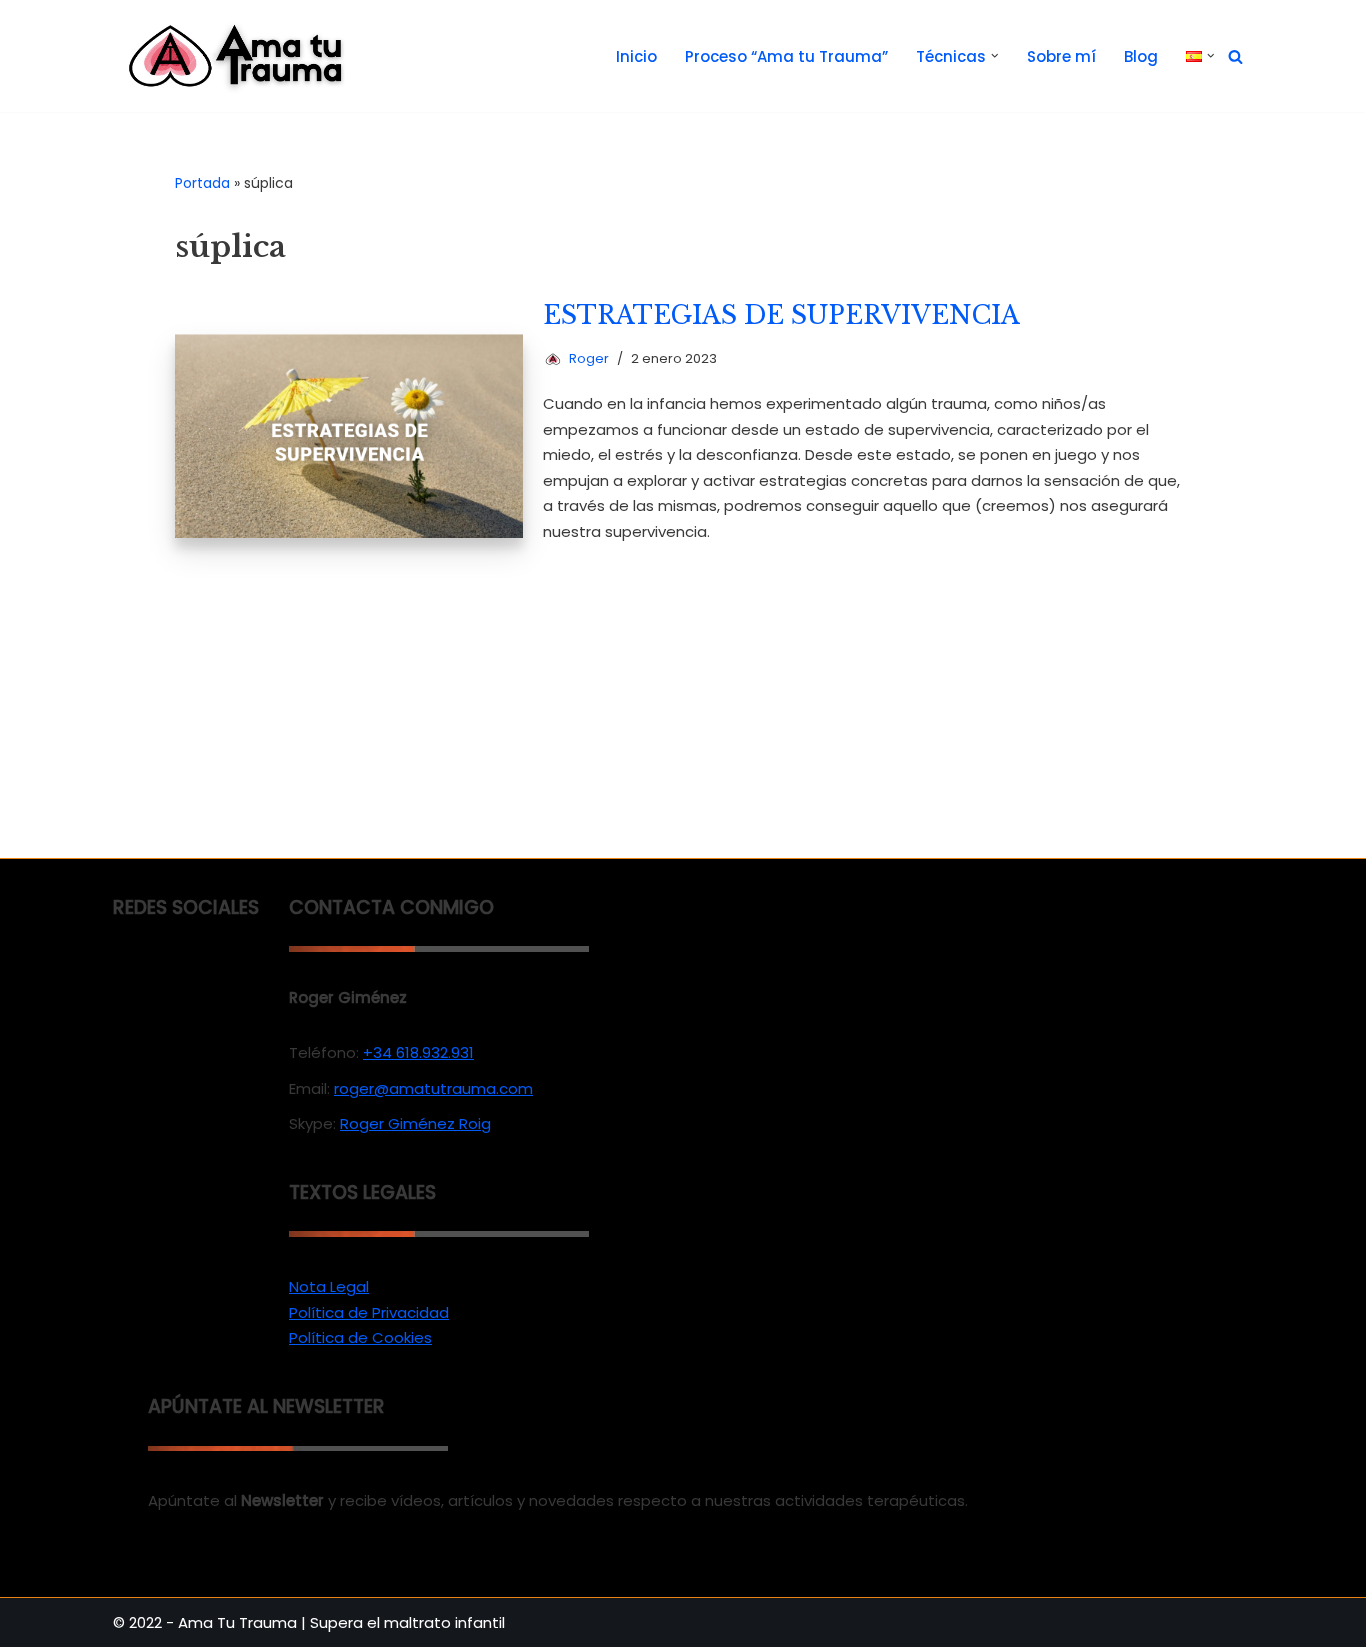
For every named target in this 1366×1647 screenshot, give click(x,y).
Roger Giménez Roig (415, 1123)
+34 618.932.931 (418, 1052)
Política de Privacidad (369, 1312)
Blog (1141, 56)
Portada (202, 183)
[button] (995, 56)
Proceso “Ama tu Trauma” (786, 56)
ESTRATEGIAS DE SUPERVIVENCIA (781, 315)
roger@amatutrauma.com (433, 1088)
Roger (589, 358)
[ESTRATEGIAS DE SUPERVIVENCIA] (349, 435)
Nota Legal (329, 1286)
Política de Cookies (360, 1337)
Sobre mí (1061, 56)
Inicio (636, 56)
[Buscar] (1235, 56)
